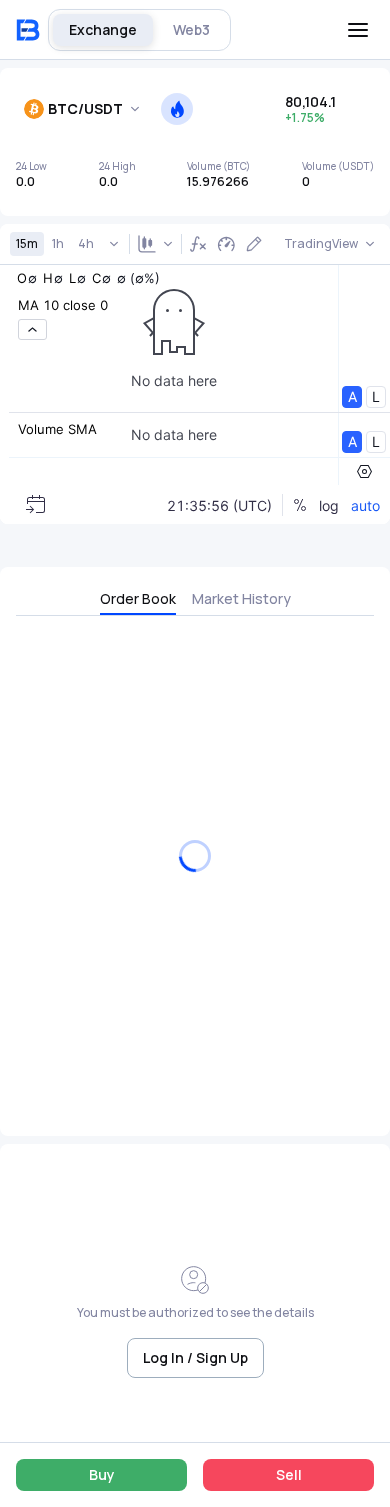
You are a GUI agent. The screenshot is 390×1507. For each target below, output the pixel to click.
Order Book (138, 598)
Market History (241, 598)
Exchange (103, 29)
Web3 (191, 29)
